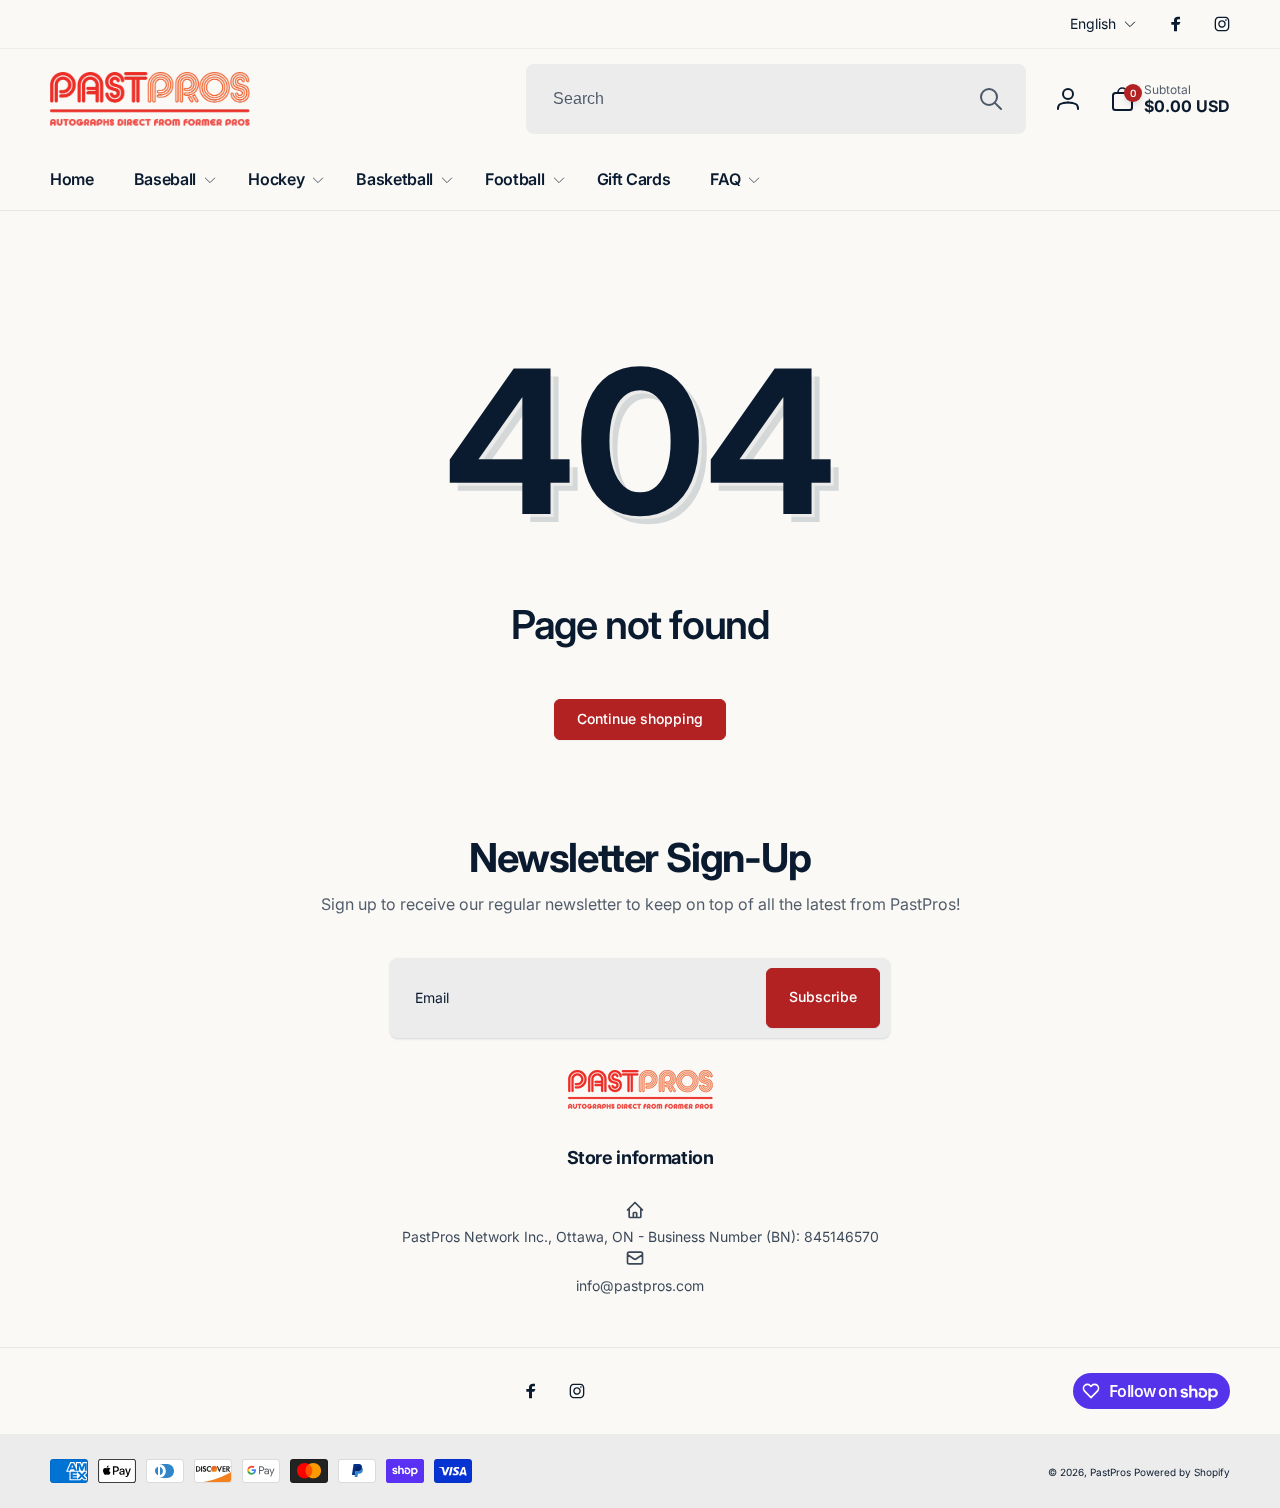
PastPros (1110, 1472)
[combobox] (776, 99)
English (1093, 23)
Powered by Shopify (1182, 1472)
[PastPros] (640, 1103)
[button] (1170, 99)
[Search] (991, 99)
